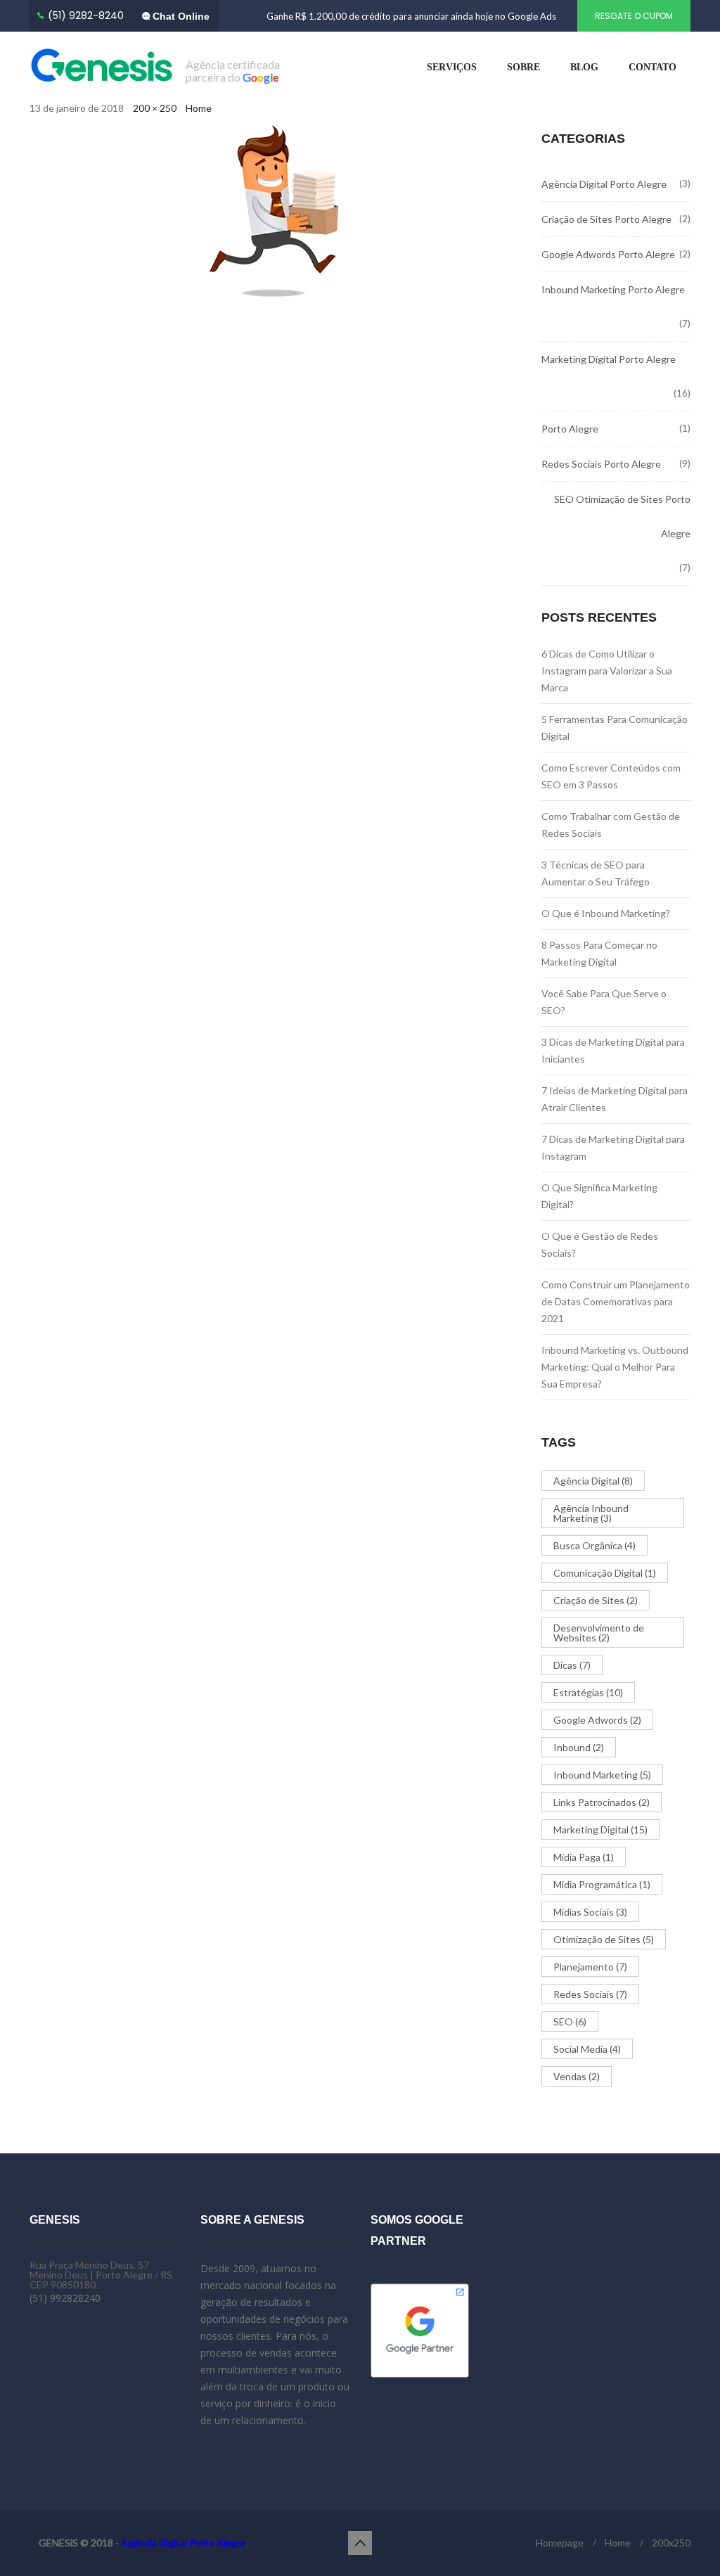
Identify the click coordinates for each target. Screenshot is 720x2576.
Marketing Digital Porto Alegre (609, 359)
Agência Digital (593, 1481)
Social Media (587, 2049)
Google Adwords (597, 1720)
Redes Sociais (590, 1994)
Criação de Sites (596, 1600)
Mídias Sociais (590, 1912)
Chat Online (180, 16)
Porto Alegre (570, 429)
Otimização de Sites (604, 1939)
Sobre (523, 67)
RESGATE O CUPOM (634, 16)
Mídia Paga (584, 1857)
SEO (570, 2021)
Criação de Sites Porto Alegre (606, 219)
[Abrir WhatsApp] (685, 2540)
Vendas (577, 2076)
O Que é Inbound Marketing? (606, 913)
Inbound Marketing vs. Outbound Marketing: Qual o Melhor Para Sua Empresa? (615, 1367)
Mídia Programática (602, 1884)
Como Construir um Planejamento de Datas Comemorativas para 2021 (616, 1301)
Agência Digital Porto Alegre (604, 184)
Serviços (452, 67)
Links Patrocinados (602, 1802)
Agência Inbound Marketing (591, 1513)
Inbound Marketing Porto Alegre (613, 289)
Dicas (572, 1665)
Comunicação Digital (605, 1573)
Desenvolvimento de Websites (599, 1633)
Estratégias (588, 1692)
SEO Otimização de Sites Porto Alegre (622, 516)
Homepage (560, 2543)
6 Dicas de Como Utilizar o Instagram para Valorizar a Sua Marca (607, 671)
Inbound (579, 1747)
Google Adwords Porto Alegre (608, 254)
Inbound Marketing (602, 1775)
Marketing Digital (600, 1830)
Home (199, 108)
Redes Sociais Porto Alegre (601, 464)
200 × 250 (155, 108)
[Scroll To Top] (360, 2543)
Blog (584, 67)
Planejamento (590, 1967)
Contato (652, 67)
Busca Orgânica (594, 1545)
